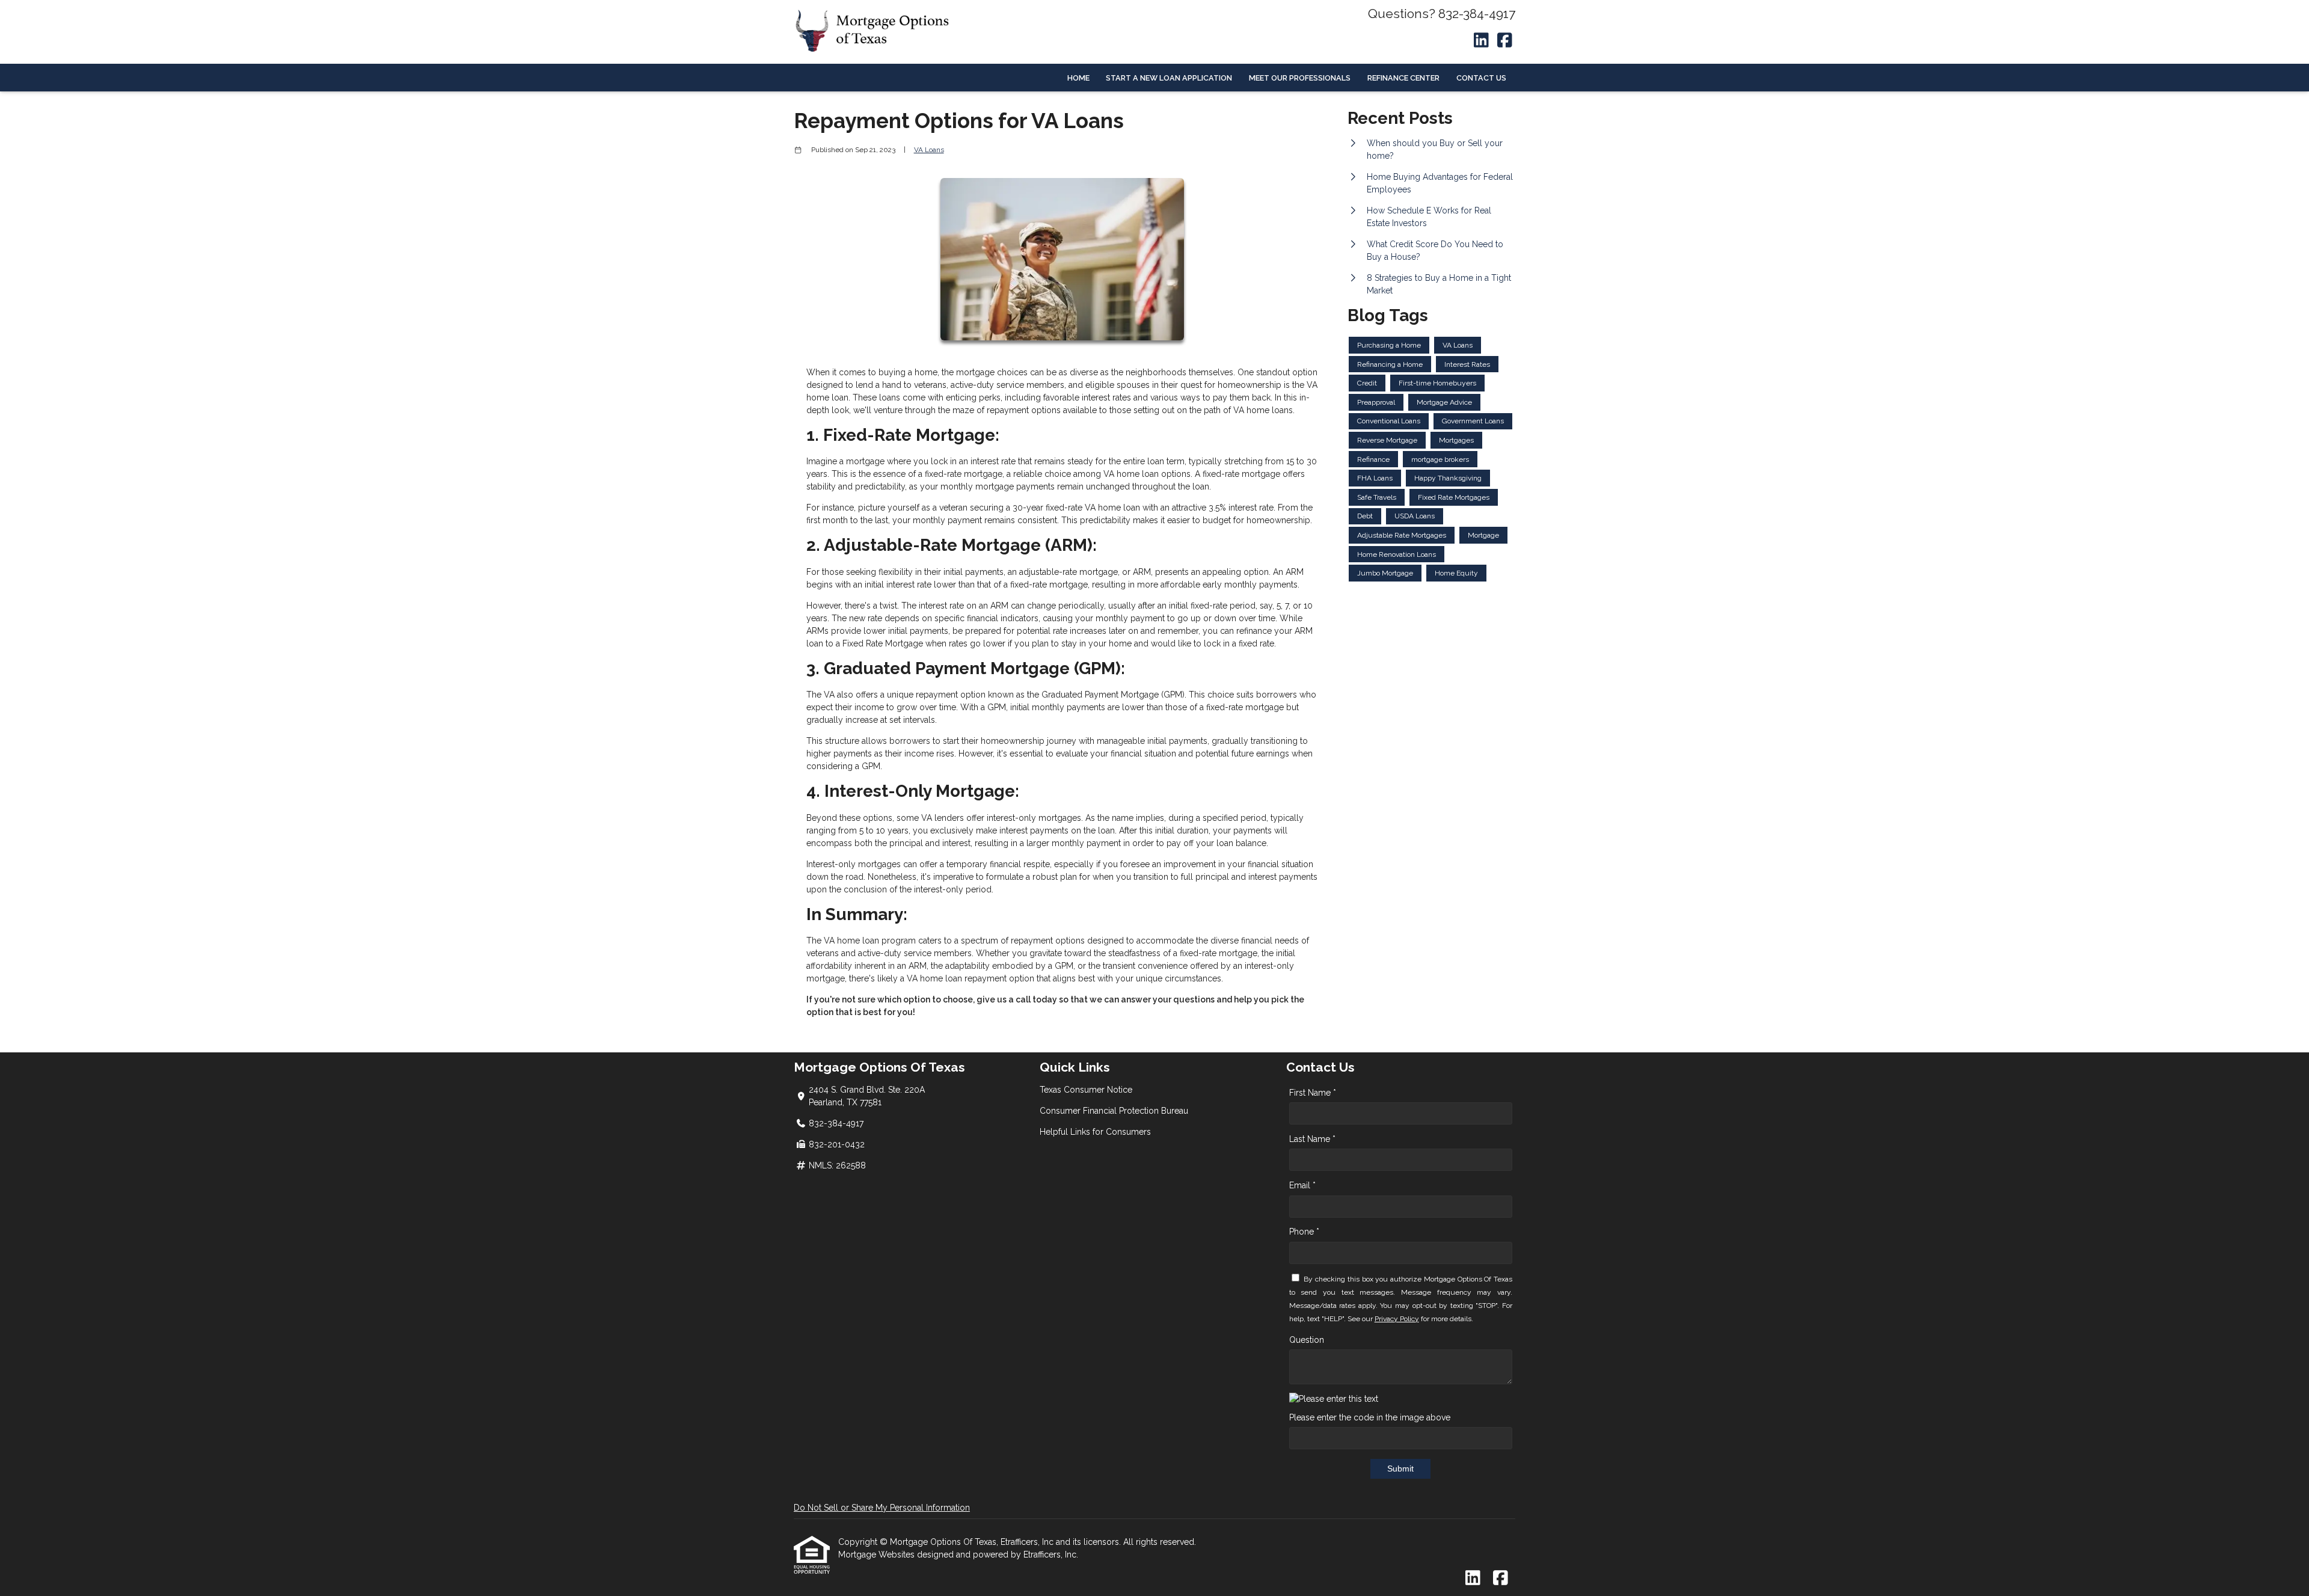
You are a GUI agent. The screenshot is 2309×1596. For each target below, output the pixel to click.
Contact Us (1481, 78)
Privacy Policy (1397, 1319)
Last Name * (1312, 1139)
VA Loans (929, 150)
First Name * (1313, 1093)
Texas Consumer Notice (1086, 1090)
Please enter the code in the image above (1370, 1417)
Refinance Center (1403, 78)
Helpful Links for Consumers (1095, 1132)
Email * (1302, 1185)
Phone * (1304, 1232)
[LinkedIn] (1481, 41)
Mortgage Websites (878, 1555)
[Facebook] (1505, 41)
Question (1307, 1340)
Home (1078, 78)
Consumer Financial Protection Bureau (1114, 1111)
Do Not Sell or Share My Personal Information (882, 1508)
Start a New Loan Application (1169, 78)
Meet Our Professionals (1300, 78)
